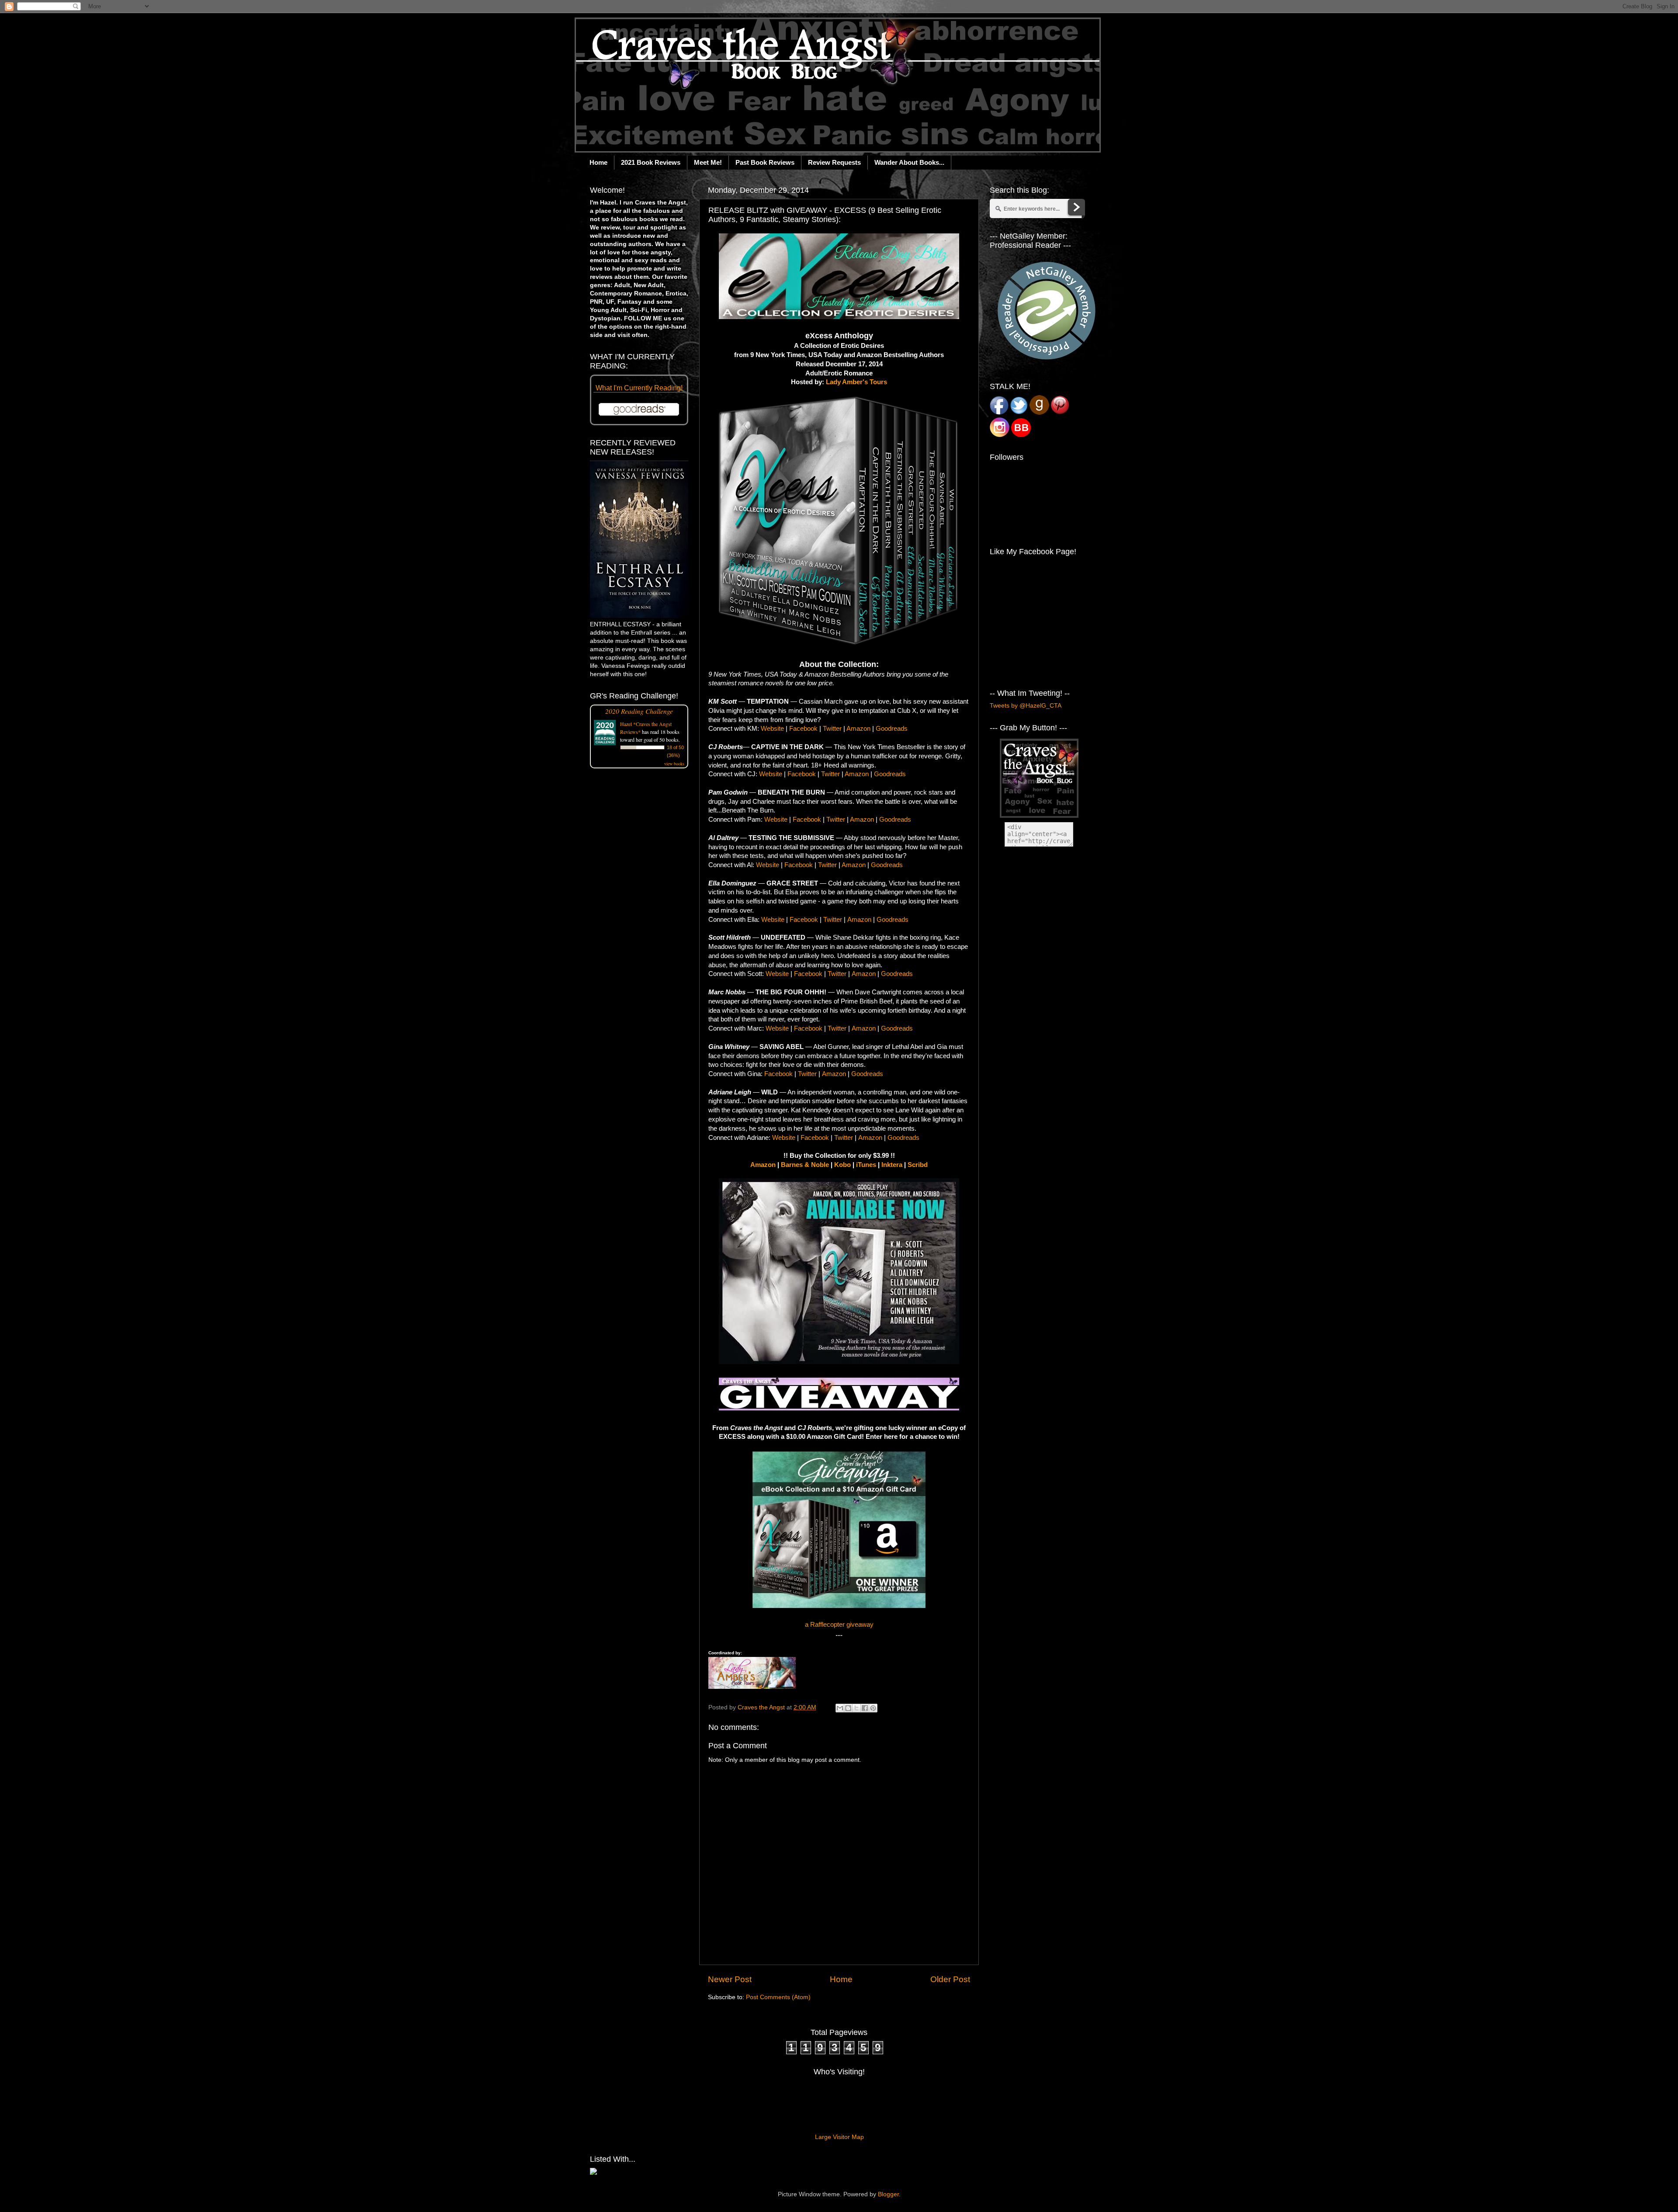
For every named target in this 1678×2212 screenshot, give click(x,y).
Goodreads (892, 729)
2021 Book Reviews (651, 162)
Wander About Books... (909, 162)
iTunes (866, 1165)
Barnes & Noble (805, 1165)
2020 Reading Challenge (639, 711)
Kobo (842, 1165)
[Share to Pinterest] (873, 1708)
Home (598, 162)
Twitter (832, 729)
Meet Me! (708, 162)
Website (772, 729)
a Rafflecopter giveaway (839, 1625)
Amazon (858, 729)
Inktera (892, 1165)
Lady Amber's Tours (856, 382)
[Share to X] (856, 1708)
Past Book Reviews (765, 162)
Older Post (950, 1979)
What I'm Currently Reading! (639, 388)
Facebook (803, 729)
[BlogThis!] (848, 1708)
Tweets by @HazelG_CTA (1026, 706)
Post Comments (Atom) (778, 1997)
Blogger (888, 2194)
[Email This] (840, 1708)
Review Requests (834, 162)
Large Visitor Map (839, 2137)
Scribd (918, 1165)
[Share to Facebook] (865, 1708)
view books (674, 764)
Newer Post (730, 1979)
